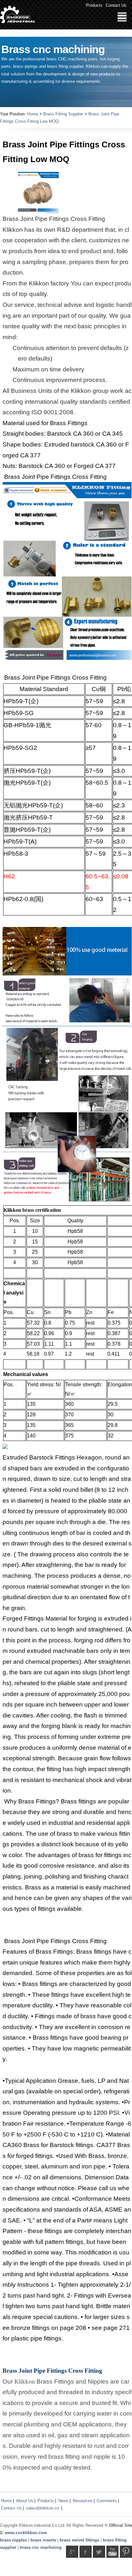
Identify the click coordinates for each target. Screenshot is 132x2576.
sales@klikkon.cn (42, 2508)
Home (33, 114)
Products (94, 5)
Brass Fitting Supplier (63, 114)
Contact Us (116, 5)
